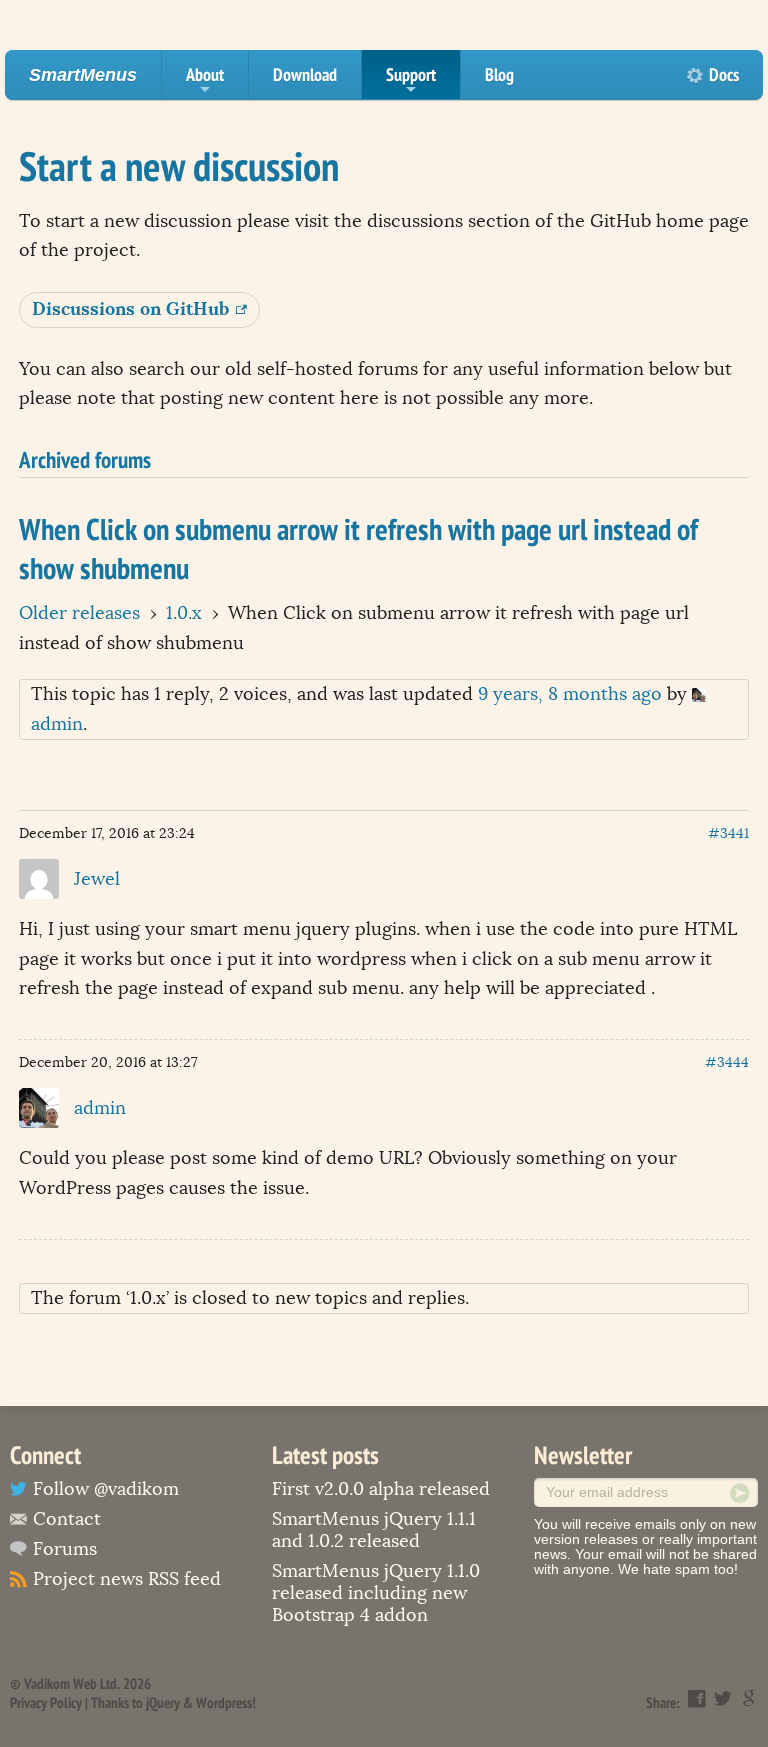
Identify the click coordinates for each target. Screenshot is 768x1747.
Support (411, 81)
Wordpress (224, 1702)
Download (305, 74)
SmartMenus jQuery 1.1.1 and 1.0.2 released (374, 1530)
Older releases (79, 613)
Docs (724, 74)
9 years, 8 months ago (570, 694)
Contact (67, 1519)
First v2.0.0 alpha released (381, 1489)
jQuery (163, 1702)
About (205, 81)
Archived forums (85, 459)
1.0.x (184, 613)
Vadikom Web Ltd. (72, 1683)
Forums (65, 1549)
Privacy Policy (46, 1702)
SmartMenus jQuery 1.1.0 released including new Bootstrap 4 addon (376, 1593)
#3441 (728, 833)
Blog (499, 74)
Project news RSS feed (127, 1579)
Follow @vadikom (106, 1489)
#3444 (727, 1062)
